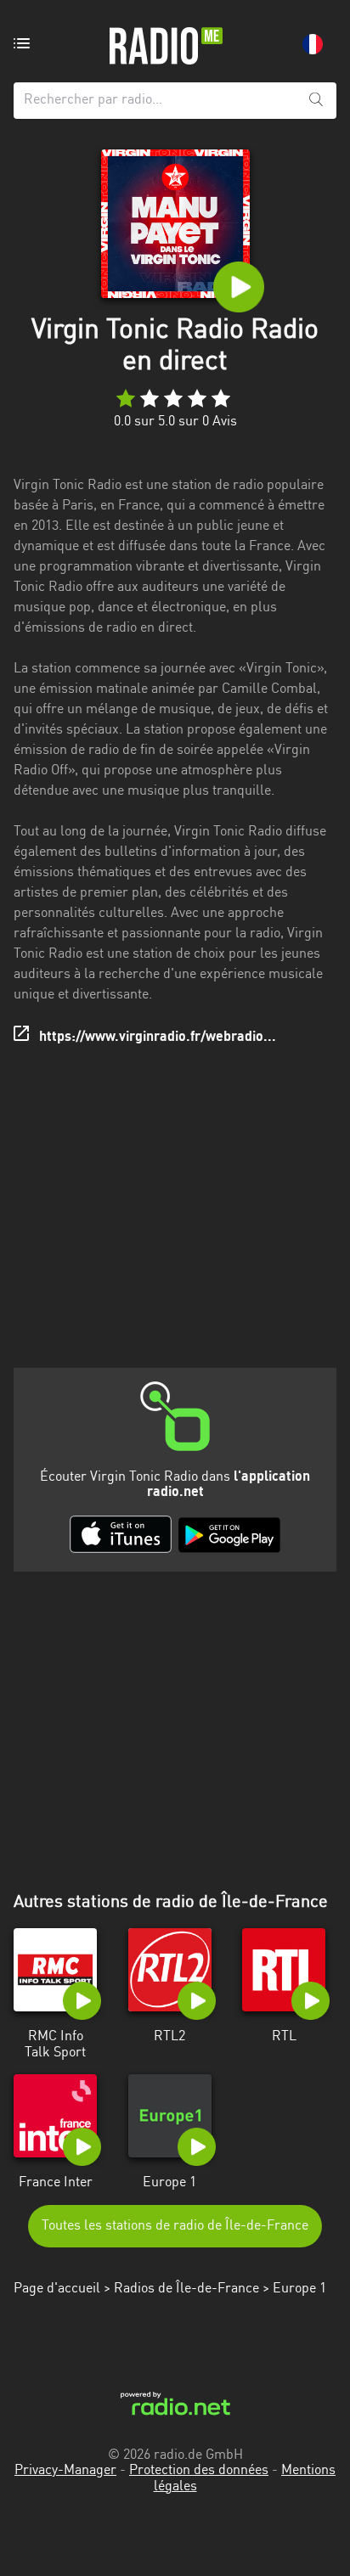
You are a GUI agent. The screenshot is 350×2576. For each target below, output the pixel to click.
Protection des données (199, 2471)
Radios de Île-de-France (186, 2289)
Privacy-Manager (65, 2471)
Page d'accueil (57, 2289)
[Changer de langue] (313, 44)
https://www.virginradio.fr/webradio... (158, 1038)
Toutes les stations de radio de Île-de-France (175, 2226)
